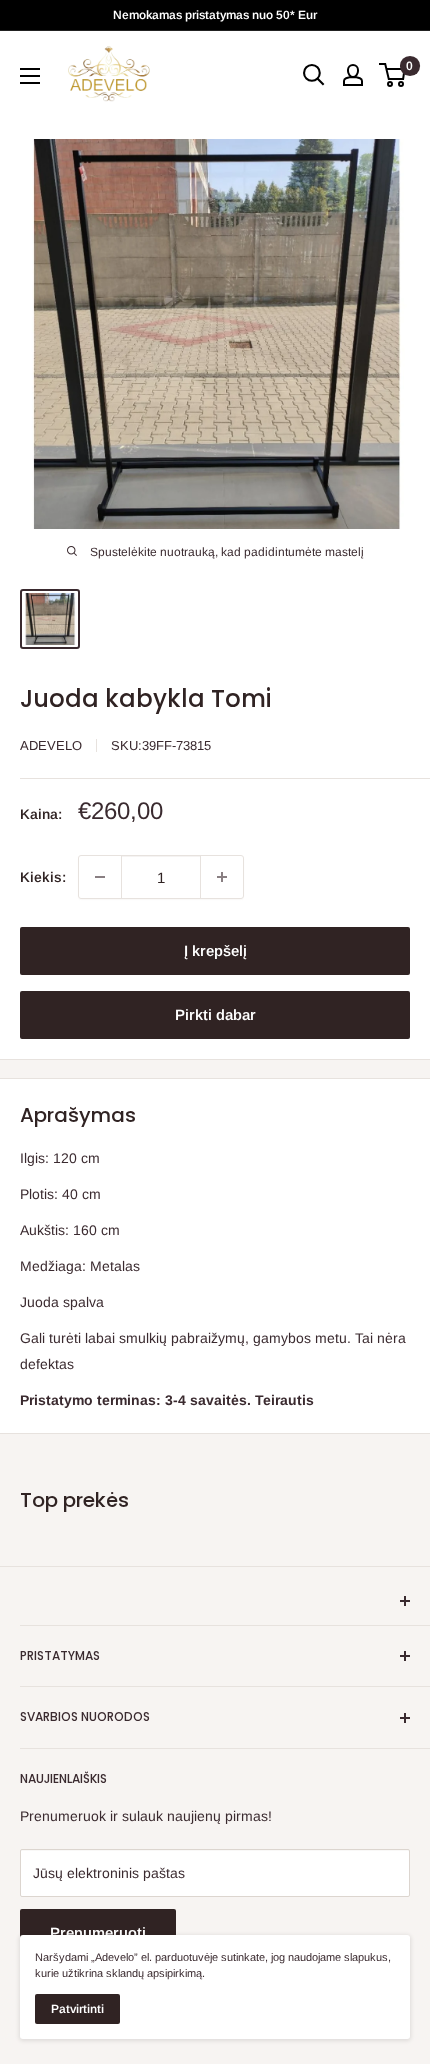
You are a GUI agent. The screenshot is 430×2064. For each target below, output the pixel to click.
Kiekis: (43, 877)
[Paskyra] (353, 75)
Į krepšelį (215, 950)
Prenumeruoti (98, 1932)
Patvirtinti (77, 2009)
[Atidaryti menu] (30, 76)
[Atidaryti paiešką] (314, 75)
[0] (393, 75)
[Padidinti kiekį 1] (222, 877)
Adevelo (51, 745)
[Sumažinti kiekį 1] (100, 877)
